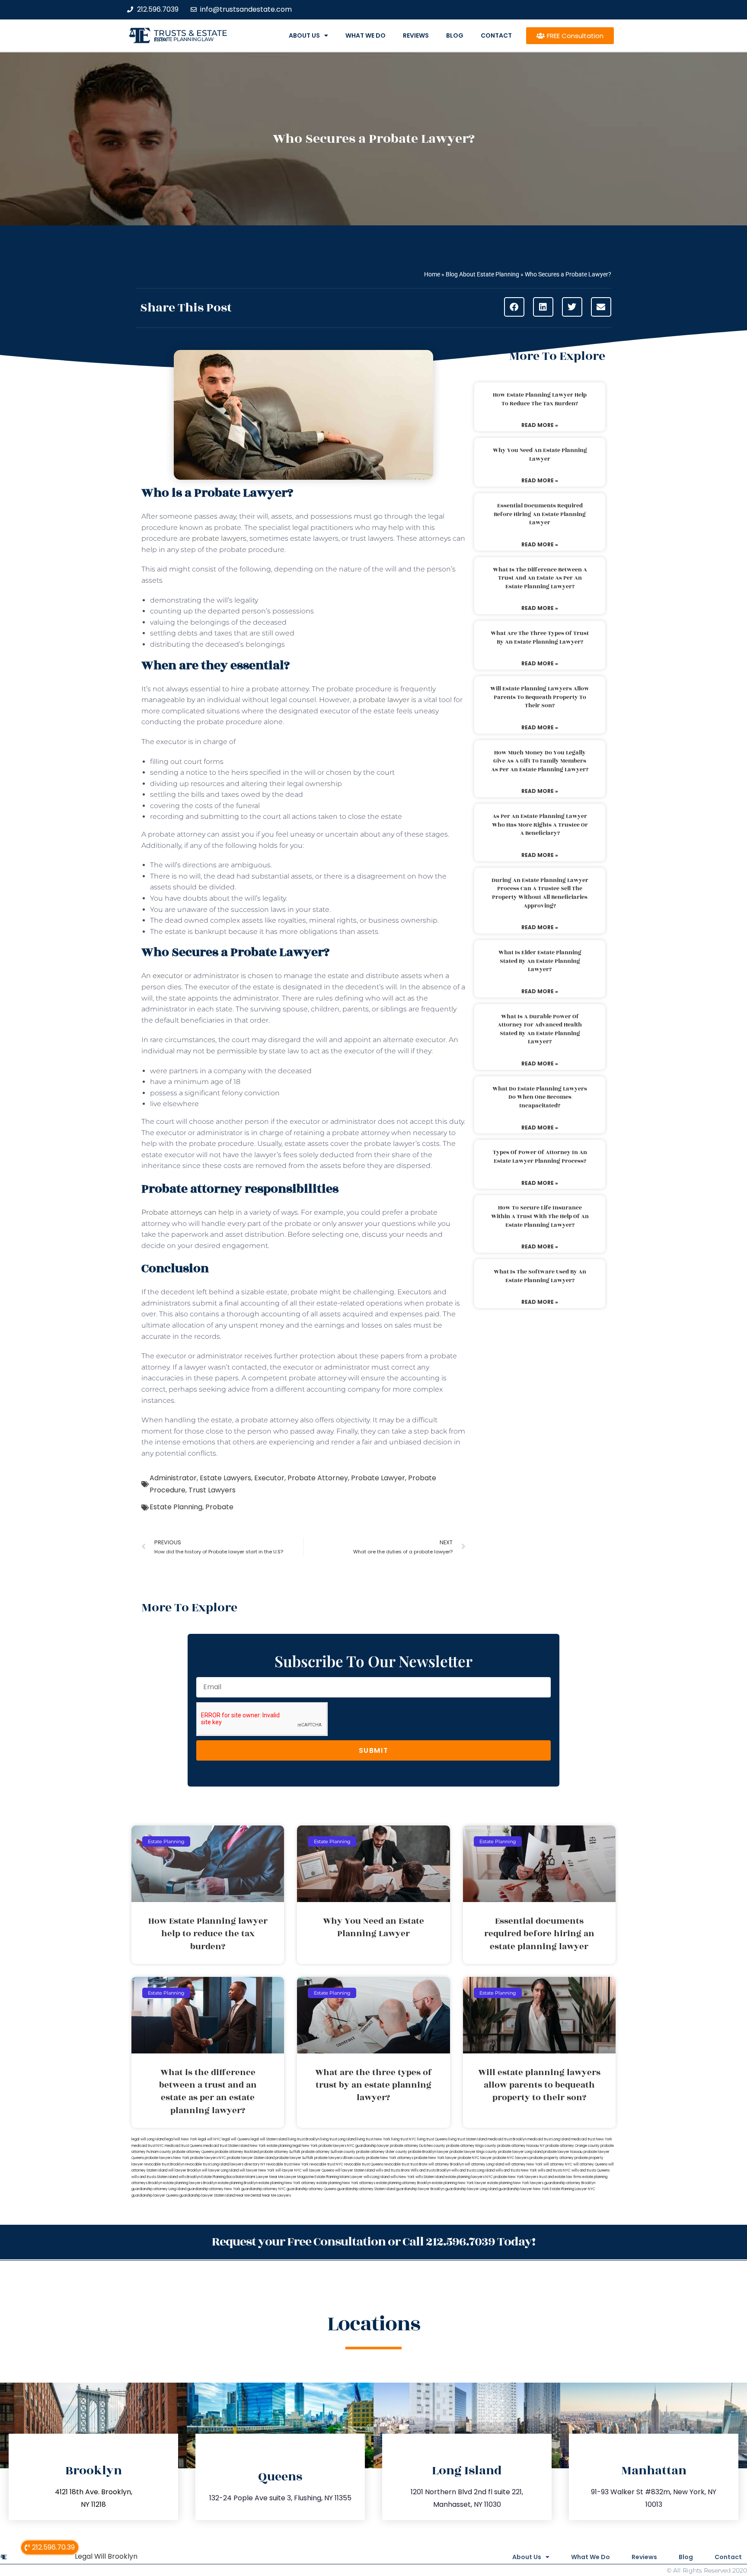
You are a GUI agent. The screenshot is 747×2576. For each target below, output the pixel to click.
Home (432, 274)
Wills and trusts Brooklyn (431, 2170)
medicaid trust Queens (184, 2146)
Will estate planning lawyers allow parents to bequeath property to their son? (540, 697)
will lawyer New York (257, 2170)
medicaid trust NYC (148, 2146)
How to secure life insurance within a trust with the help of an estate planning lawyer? (540, 1216)
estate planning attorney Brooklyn (404, 2183)
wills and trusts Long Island (473, 2170)
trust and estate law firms (560, 2177)
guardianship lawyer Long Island (471, 2189)
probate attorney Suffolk (280, 2152)
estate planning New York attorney (287, 2183)
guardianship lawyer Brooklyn (420, 2189)
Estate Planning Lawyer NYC (573, 2189)
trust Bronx (419, 2164)
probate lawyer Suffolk (294, 2158)
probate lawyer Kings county (473, 2152)
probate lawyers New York (167, 2158)
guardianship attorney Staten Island (366, 2189)
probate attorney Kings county (471, 2146)
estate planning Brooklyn (238, 2183)
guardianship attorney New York (214, 2189)
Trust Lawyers (212, 1490)
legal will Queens (236, 2139)
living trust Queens (432, 2139)
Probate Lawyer (378, 1478)
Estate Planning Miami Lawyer (339, 2177)
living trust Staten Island (468, 2139)
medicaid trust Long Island (549, 2139)
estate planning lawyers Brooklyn (190, 2183)
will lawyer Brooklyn (185, 2170)
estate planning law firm (184, 39)
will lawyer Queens (318, 2170)
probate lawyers (219, 538)
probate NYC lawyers (511, 2158)
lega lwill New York (181, 2139)
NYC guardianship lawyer (368, 2146)
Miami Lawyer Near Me (265, 2177)
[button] (514, 307)
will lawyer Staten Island (355, 2170)
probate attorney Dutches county (418, 2146)
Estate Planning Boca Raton (223, 2177)
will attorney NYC (558, 2164)
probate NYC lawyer (475, 2158)
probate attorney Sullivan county (328, 2152)
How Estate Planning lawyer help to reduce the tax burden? (540, 399)
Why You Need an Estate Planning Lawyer (540, 455)
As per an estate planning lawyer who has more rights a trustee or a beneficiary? (540, 825)
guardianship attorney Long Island (159, 2189)
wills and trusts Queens (591, 2170)
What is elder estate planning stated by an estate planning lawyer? (540, 961)
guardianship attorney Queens (311, 2189)
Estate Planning (176, 1507)
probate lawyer (384, 700)
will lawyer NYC (289, 2170)
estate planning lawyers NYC (469, 2177)
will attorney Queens (590, 2164)
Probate (219, 1507)
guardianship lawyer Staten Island (207, 2196)
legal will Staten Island (269, 2139)
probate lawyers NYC (208, 2158)
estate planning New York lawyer (459, 2183)
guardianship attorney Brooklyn (570, 2183)
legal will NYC (209, 2139)
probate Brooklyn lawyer (428, 2152)
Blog (455, 35)
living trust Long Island (338, 2139)
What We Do (366, 35)
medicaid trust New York (592, 2139)
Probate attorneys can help (188, 1212)
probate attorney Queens (193, 2152)
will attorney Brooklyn (446, 2164)
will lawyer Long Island (220, 2170)
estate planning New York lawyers (515, 2183)
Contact (496, 35)
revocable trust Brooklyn (164, 2164)
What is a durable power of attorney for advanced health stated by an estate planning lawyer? (540, 1029)
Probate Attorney (318, 1478)
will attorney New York (524, 2164)
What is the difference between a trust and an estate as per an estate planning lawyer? (540, 578)
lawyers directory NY (248, 2164)
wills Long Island (377, 2177)
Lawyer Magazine (299, 2177)
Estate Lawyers (225, 1478)
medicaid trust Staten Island (226, 2146)
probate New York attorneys (390, 2158)
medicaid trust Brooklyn (507, 2139)
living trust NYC (404, 2139)
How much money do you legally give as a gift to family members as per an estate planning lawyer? (540, 761)
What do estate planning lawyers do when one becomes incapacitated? (540, 1097)
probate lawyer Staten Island (251, 2158)
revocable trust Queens (364, 2164)
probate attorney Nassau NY (521, 2146)
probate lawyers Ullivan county (340, 2158)
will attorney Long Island (484, 2164)
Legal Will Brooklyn (106, 2556)
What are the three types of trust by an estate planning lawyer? (540, 638)
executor (169, 976)
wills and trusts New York (516, 2170)
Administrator (173, 1478)
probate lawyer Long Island (520, 2152)
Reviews (416, 35)
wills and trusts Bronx (393, 2170)
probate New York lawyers (516, 2177)
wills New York (402, 2177)
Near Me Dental (248, 2196)
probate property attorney (552, 2158)
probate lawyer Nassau (563, 2152)
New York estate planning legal (275, 2146)
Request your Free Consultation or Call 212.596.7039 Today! (373, 2242)
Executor (269, 1478)
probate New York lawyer (436, 2158)
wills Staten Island (430, 2177)
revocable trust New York (287, 2164)
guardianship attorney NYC (263, 2189)
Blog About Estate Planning (482, 274)
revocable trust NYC (326, 2164)
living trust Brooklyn (304, 2139)
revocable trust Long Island (207, 2164)
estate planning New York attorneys (346, 2183)
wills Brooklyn (190, 2177)
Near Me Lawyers (276, 2196)
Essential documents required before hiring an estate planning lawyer (540, 514)
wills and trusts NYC (554, 2170)
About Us (304, 35)
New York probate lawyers (324, 2146)
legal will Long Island (148, 2139)
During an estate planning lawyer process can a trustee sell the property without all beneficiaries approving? (540, 893)
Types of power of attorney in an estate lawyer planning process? (540, 1157)
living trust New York (373, 2139)
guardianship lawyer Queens (155, 2196)
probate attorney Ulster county (382, 2152)
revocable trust (397, 2164)
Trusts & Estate (191, 33)
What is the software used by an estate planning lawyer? (540, 1276)
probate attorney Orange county (573, 2146)
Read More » (540, 425)
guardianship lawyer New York (524, 2189)
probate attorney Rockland (237, 2152)
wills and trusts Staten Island (155, 2177)
